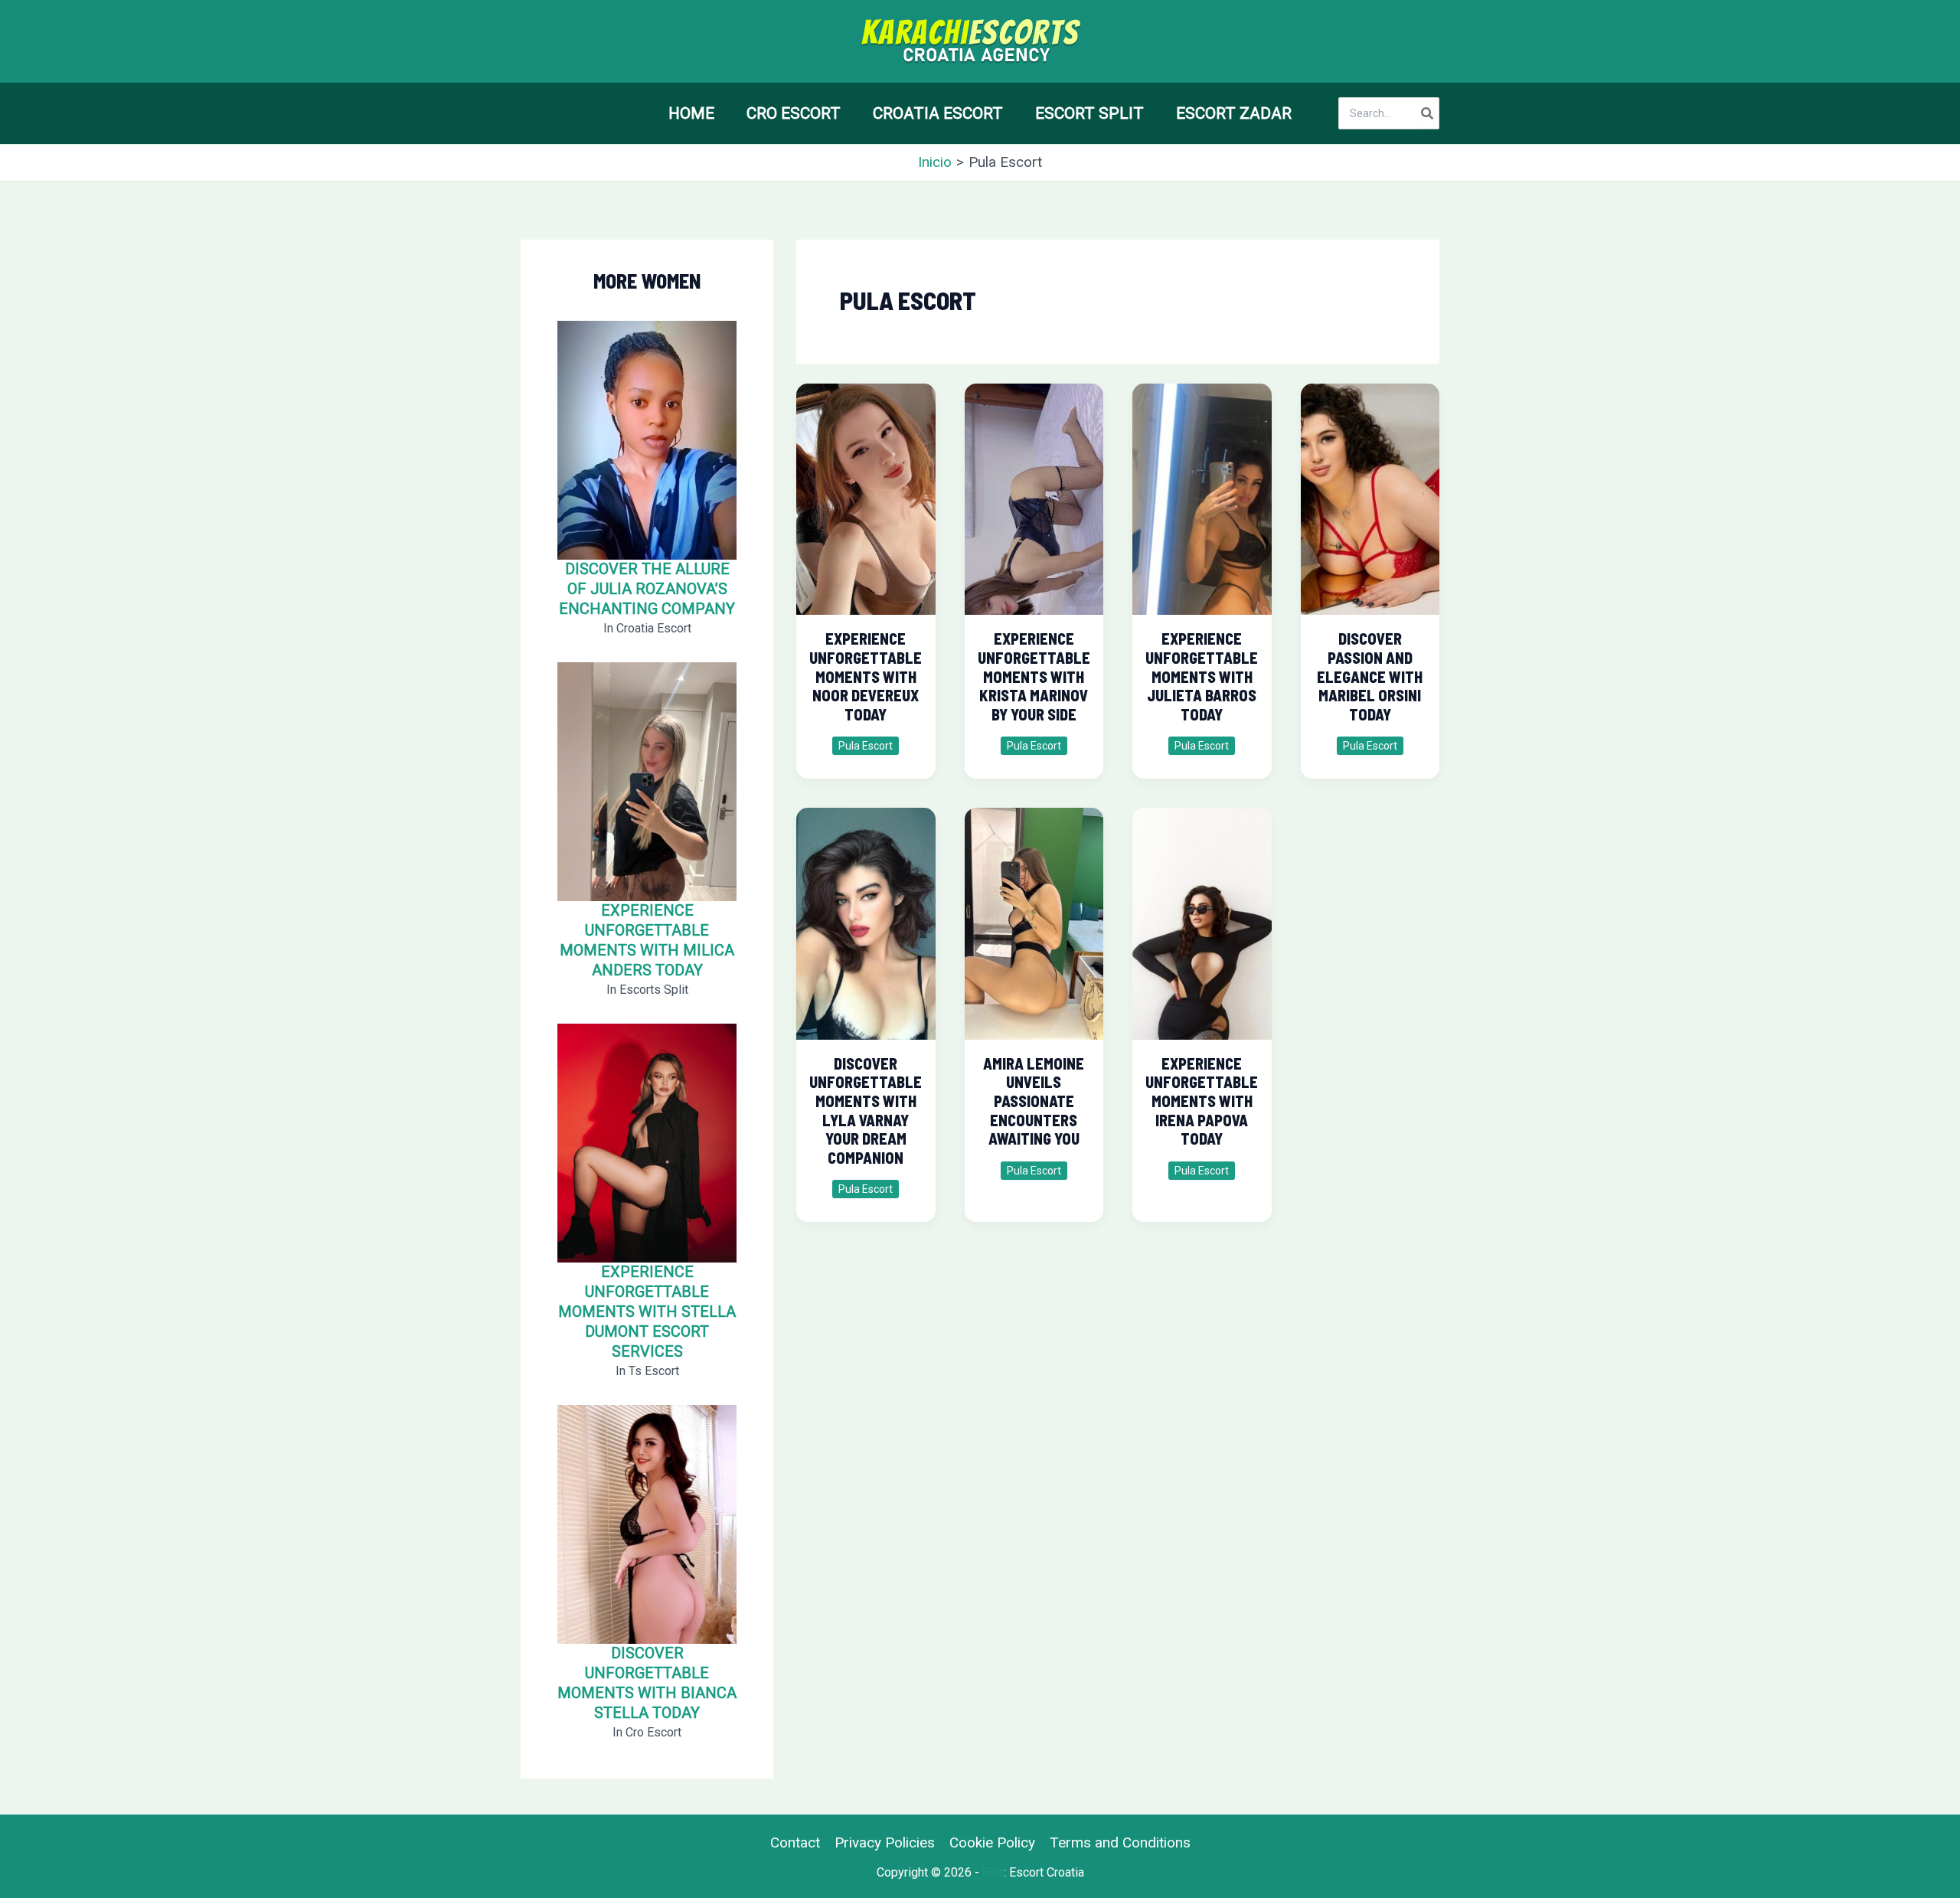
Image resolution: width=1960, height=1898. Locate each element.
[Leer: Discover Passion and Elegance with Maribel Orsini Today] (1370, 492)
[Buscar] (1428, 113)
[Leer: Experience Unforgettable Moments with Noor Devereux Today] (866, 492)
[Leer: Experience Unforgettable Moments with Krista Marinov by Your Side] (1034, 492)
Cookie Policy (992, 1842)
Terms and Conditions (1120, 1842)
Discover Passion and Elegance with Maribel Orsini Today (1370, 676)
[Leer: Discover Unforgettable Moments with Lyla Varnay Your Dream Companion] (866, 917)
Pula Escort (866, 746)
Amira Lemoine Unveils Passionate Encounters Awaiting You (1034, 1101)
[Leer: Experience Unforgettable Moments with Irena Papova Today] (1202, 917)
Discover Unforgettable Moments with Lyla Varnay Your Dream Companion (866, 1111)
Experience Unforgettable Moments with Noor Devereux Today (866, 676)
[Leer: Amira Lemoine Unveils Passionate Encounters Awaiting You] (1034, 917)
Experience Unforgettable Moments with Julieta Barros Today (1202, 676)
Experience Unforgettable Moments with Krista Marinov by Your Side (1034, 676)
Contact (795, 1842)
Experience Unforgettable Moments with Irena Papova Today (1202, 1101)
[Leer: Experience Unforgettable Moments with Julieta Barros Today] (1202, 492)
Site (993, 1872)
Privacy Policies (885, 1842)
